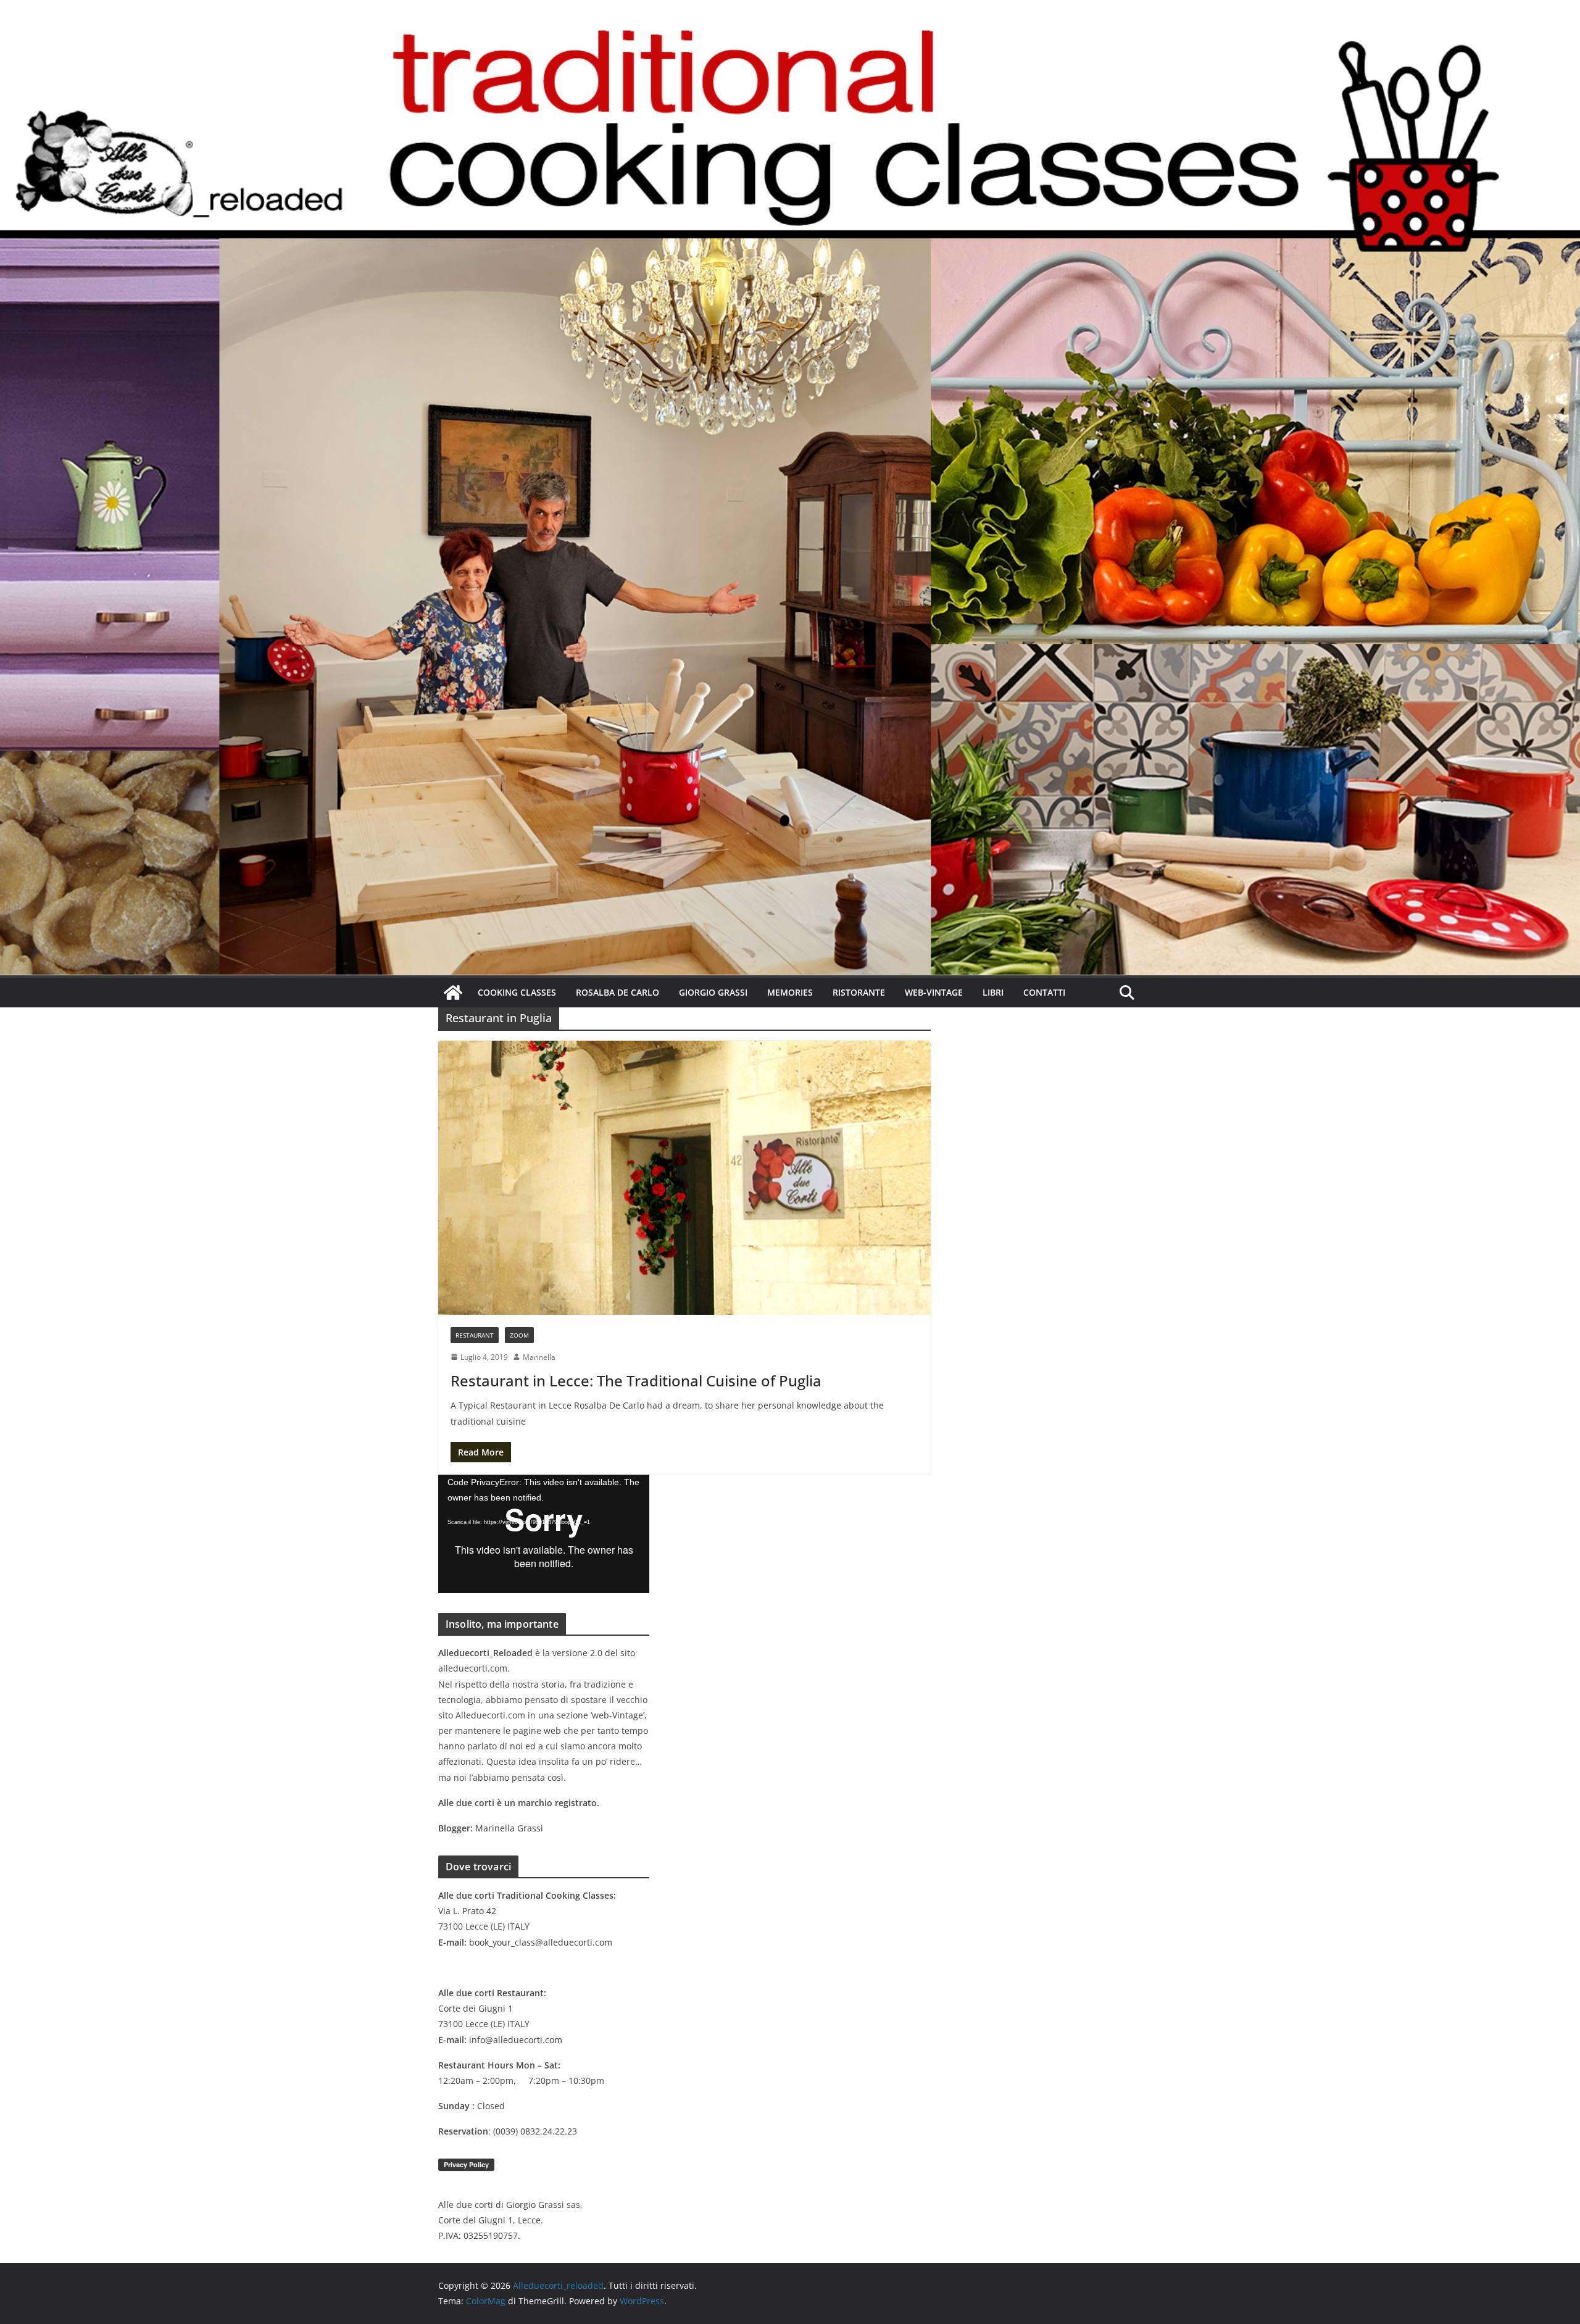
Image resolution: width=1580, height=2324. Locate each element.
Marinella (539, 1357)
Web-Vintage (934, 992)
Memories (790, 992)
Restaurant (475, 1335)
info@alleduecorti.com (516, 2040)
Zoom (519, 1335)
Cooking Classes (517, 992)
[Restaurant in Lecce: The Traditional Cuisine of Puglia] (684, 1178)
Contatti (1044, 992)
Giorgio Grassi (713, 992)
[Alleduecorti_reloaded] (453, 993)
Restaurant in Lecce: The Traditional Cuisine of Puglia (636, 1381)
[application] (544, 1534)
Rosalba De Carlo (617, 992)
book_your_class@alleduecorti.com (541, 1942)
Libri (993, 992)
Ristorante (859, 992)
